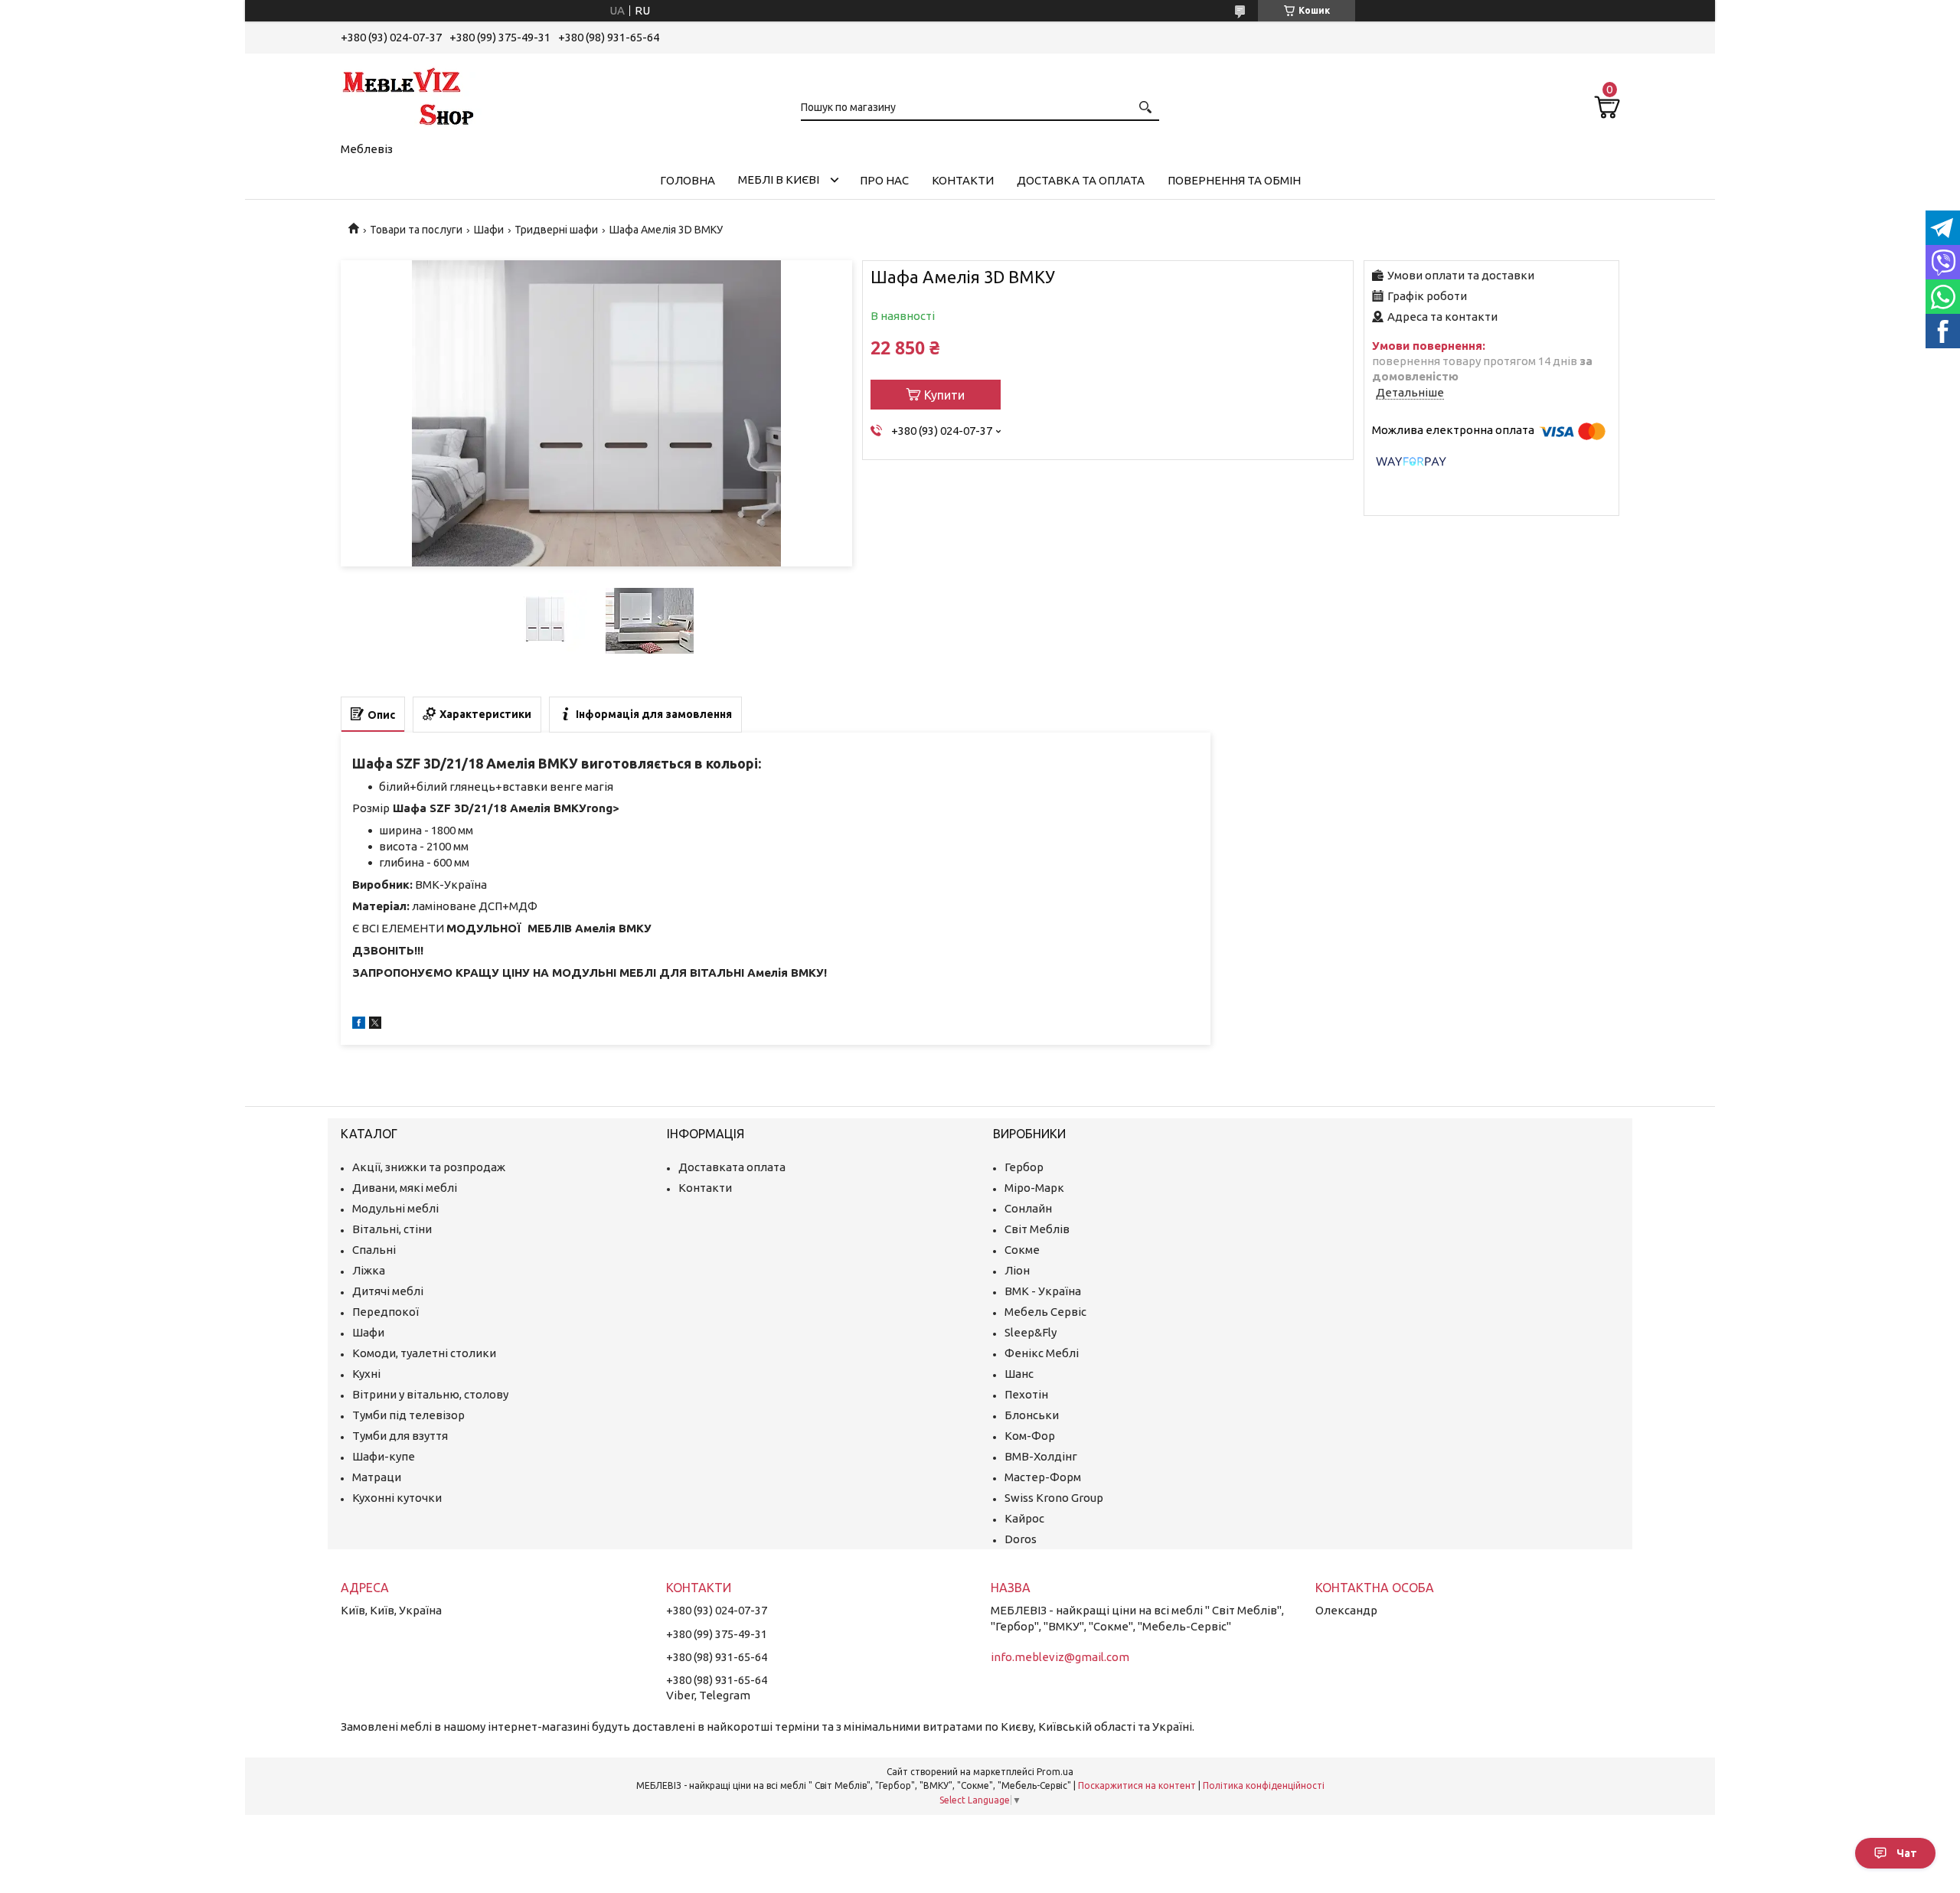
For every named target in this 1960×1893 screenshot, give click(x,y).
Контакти (963, 180)
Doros (1021, 1539)
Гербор (1024, 1167)
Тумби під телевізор (408, 1415)
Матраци (377, 1477)
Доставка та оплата (1081, 180)
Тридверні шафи (556, 230)
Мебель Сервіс (1045, 1312)
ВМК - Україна (1043, 1291)
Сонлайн (1028, 1208)
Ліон (1017, 1270)
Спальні (374, 1250)
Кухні (366, 1374)
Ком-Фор (1030, 1436)
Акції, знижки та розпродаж (429, 1167)
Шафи (489, 230)
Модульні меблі (395, 1208)
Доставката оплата (732, 1167)
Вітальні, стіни (392, 1229)
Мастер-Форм (1043, 1477)
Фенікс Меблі (1042, 1353)
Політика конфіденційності (1264, 1785)
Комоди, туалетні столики (424, 1353)
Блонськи (1032, 1415)
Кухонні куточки (397, 1498)
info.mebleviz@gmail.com (1060, 1657)
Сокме (1022, 1250)
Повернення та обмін (1234, 180)
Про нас (884, 180)
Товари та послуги (416, 230)
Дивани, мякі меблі (405, 1188)
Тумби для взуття (400, 1436)
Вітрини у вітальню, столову (430, 1394)
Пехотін (1026, 1394)
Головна (688, 180)
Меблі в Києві (779, 180)
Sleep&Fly (1031, 1332)
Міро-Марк (1034, 1188)
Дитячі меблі (388, 1291)
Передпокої (385, 1312)
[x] (375, 1025)
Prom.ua (1055, 1772)
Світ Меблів (1037, 1229)
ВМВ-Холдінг (1041, 1456)
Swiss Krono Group (1054, 1498)
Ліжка (369, 1270)
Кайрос (1024, 1518)
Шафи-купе (384, 1456)
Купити (944, 395)
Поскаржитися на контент (1137, 1785)
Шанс (1019, 1374)
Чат (1907, 1853)
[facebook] (359, 1025)
